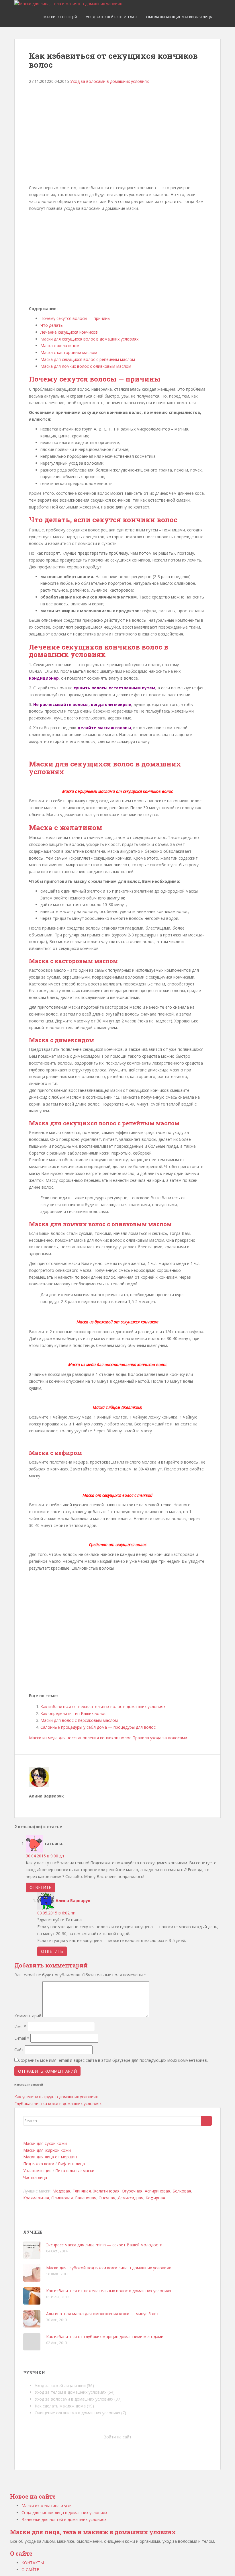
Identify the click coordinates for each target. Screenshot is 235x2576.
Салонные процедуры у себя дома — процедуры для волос (98, 1727)
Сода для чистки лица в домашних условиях (64, 2513)
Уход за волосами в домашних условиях (109, 81)
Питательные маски (75, 2171)
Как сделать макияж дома (60, 2406)
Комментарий (28, 2016)
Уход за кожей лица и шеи (60, 2386)
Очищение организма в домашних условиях (77, 2413)
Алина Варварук (73, 1901)
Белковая (182, 2191)
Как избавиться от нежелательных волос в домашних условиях (103, 1706)
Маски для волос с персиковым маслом (79, 1720)
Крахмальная (36, 2198)
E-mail (22, 2038)
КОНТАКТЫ (33, 2563)
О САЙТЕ (30, 2570)
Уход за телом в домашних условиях (70, 2392)
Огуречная (132, 2191)
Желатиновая (106, 2191)
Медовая (61, 2191)
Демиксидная (130, 2198)
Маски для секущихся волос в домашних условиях (89, 339)
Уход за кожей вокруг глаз (111, 17)
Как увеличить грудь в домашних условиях (56, 2097)
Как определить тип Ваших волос (73, 1713)
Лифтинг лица (71, 2164)
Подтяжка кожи (39, 2164)
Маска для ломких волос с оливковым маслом (86, 366)
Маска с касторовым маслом (69, 352)
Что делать (52, 325)
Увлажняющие (37, 2171)
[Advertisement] (121, 137)
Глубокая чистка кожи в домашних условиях (58, 2103)
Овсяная (107, 2198)
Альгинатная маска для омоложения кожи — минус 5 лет (102, 2314)
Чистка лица (35, 2177)
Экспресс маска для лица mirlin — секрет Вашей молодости (104, 2245)
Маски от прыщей (60, 17)
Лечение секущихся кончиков (69, 332)
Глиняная (82, 2191)
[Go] (206, 2121)
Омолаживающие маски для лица (179, 17)
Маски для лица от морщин (50, 2157)
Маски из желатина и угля (47, 2506)
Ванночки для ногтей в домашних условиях (64, 2519)
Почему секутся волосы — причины (75, 318)
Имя (20, 2026)
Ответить (41, 1887)
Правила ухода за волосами (160, 1738)
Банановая (86, 2198)
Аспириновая (157, 2191)
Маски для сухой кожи (45, 2143)
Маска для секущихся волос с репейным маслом (88, 359)
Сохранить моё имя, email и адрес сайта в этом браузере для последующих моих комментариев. (113, 2060)
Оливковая (62, 2198)
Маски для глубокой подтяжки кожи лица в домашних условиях (108, 2268)
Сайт (19, 2050)
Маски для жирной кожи (47, 2150)
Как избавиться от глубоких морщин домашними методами (105, 2337)
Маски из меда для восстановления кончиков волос (80, 1738)
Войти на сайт (117, 2437)
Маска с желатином (60, 346)
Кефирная (155, 2198)
